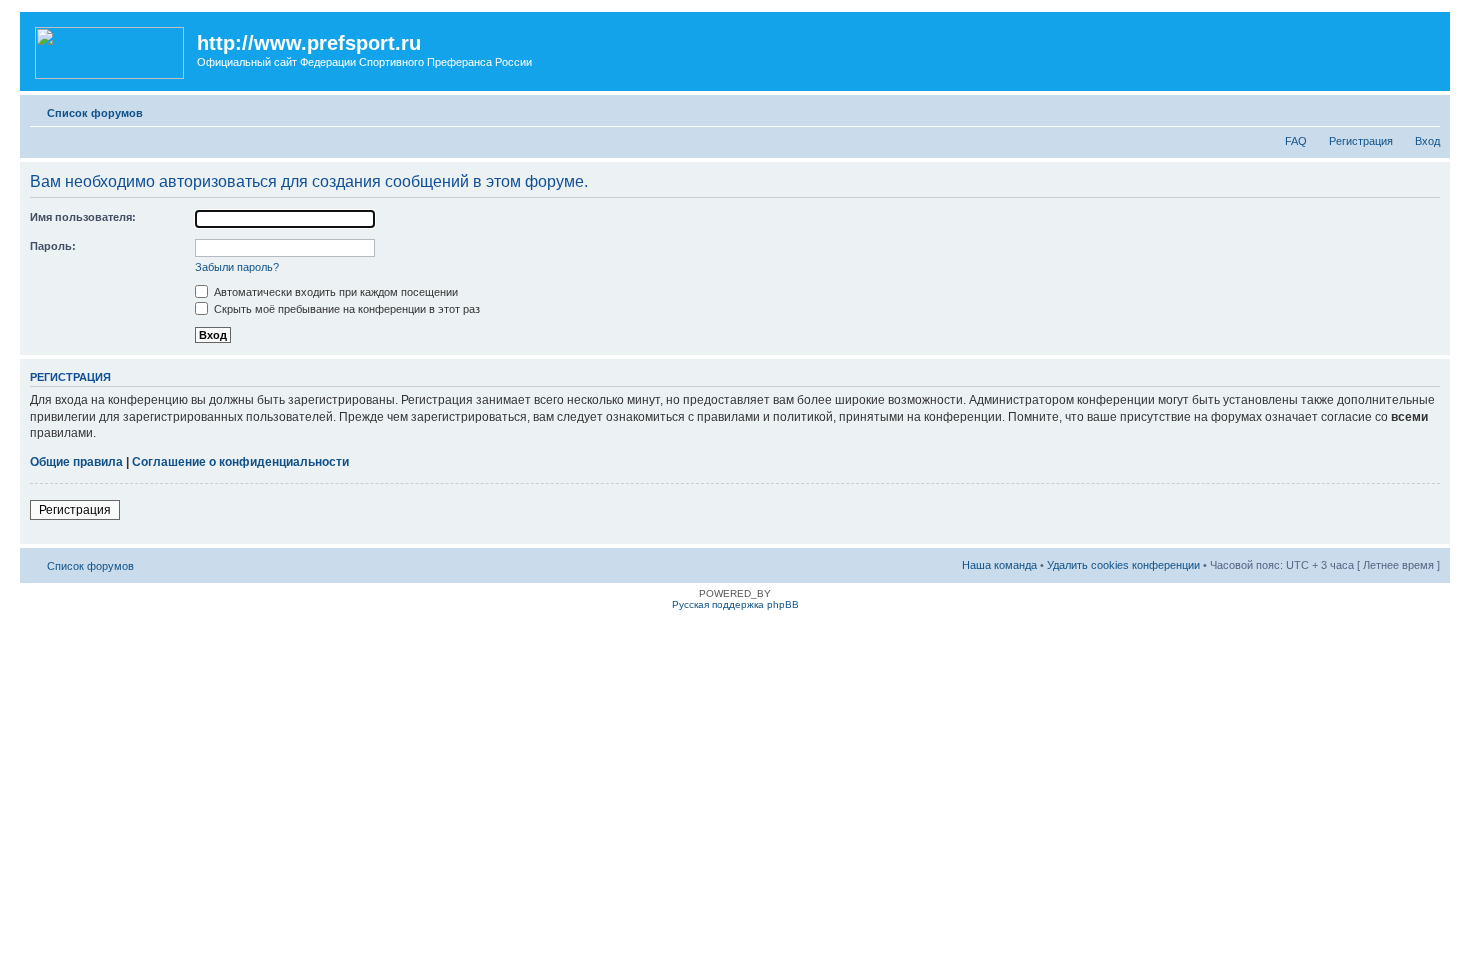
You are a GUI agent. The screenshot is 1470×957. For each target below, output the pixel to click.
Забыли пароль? (237, 267)
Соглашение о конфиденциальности (240, 462)
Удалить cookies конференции (1123, 565)
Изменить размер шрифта (1425, 109)
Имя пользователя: (83, 217)
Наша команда (999, 565)
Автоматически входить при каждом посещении (334, 292)
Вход (1427, 141)
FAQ (1296, 141)
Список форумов (95, 113)
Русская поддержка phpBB (735, 604)
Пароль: (53, 246)
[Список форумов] (111, 49)
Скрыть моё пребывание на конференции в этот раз (345, 309)
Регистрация (1361, 141)
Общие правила (76, 462)
